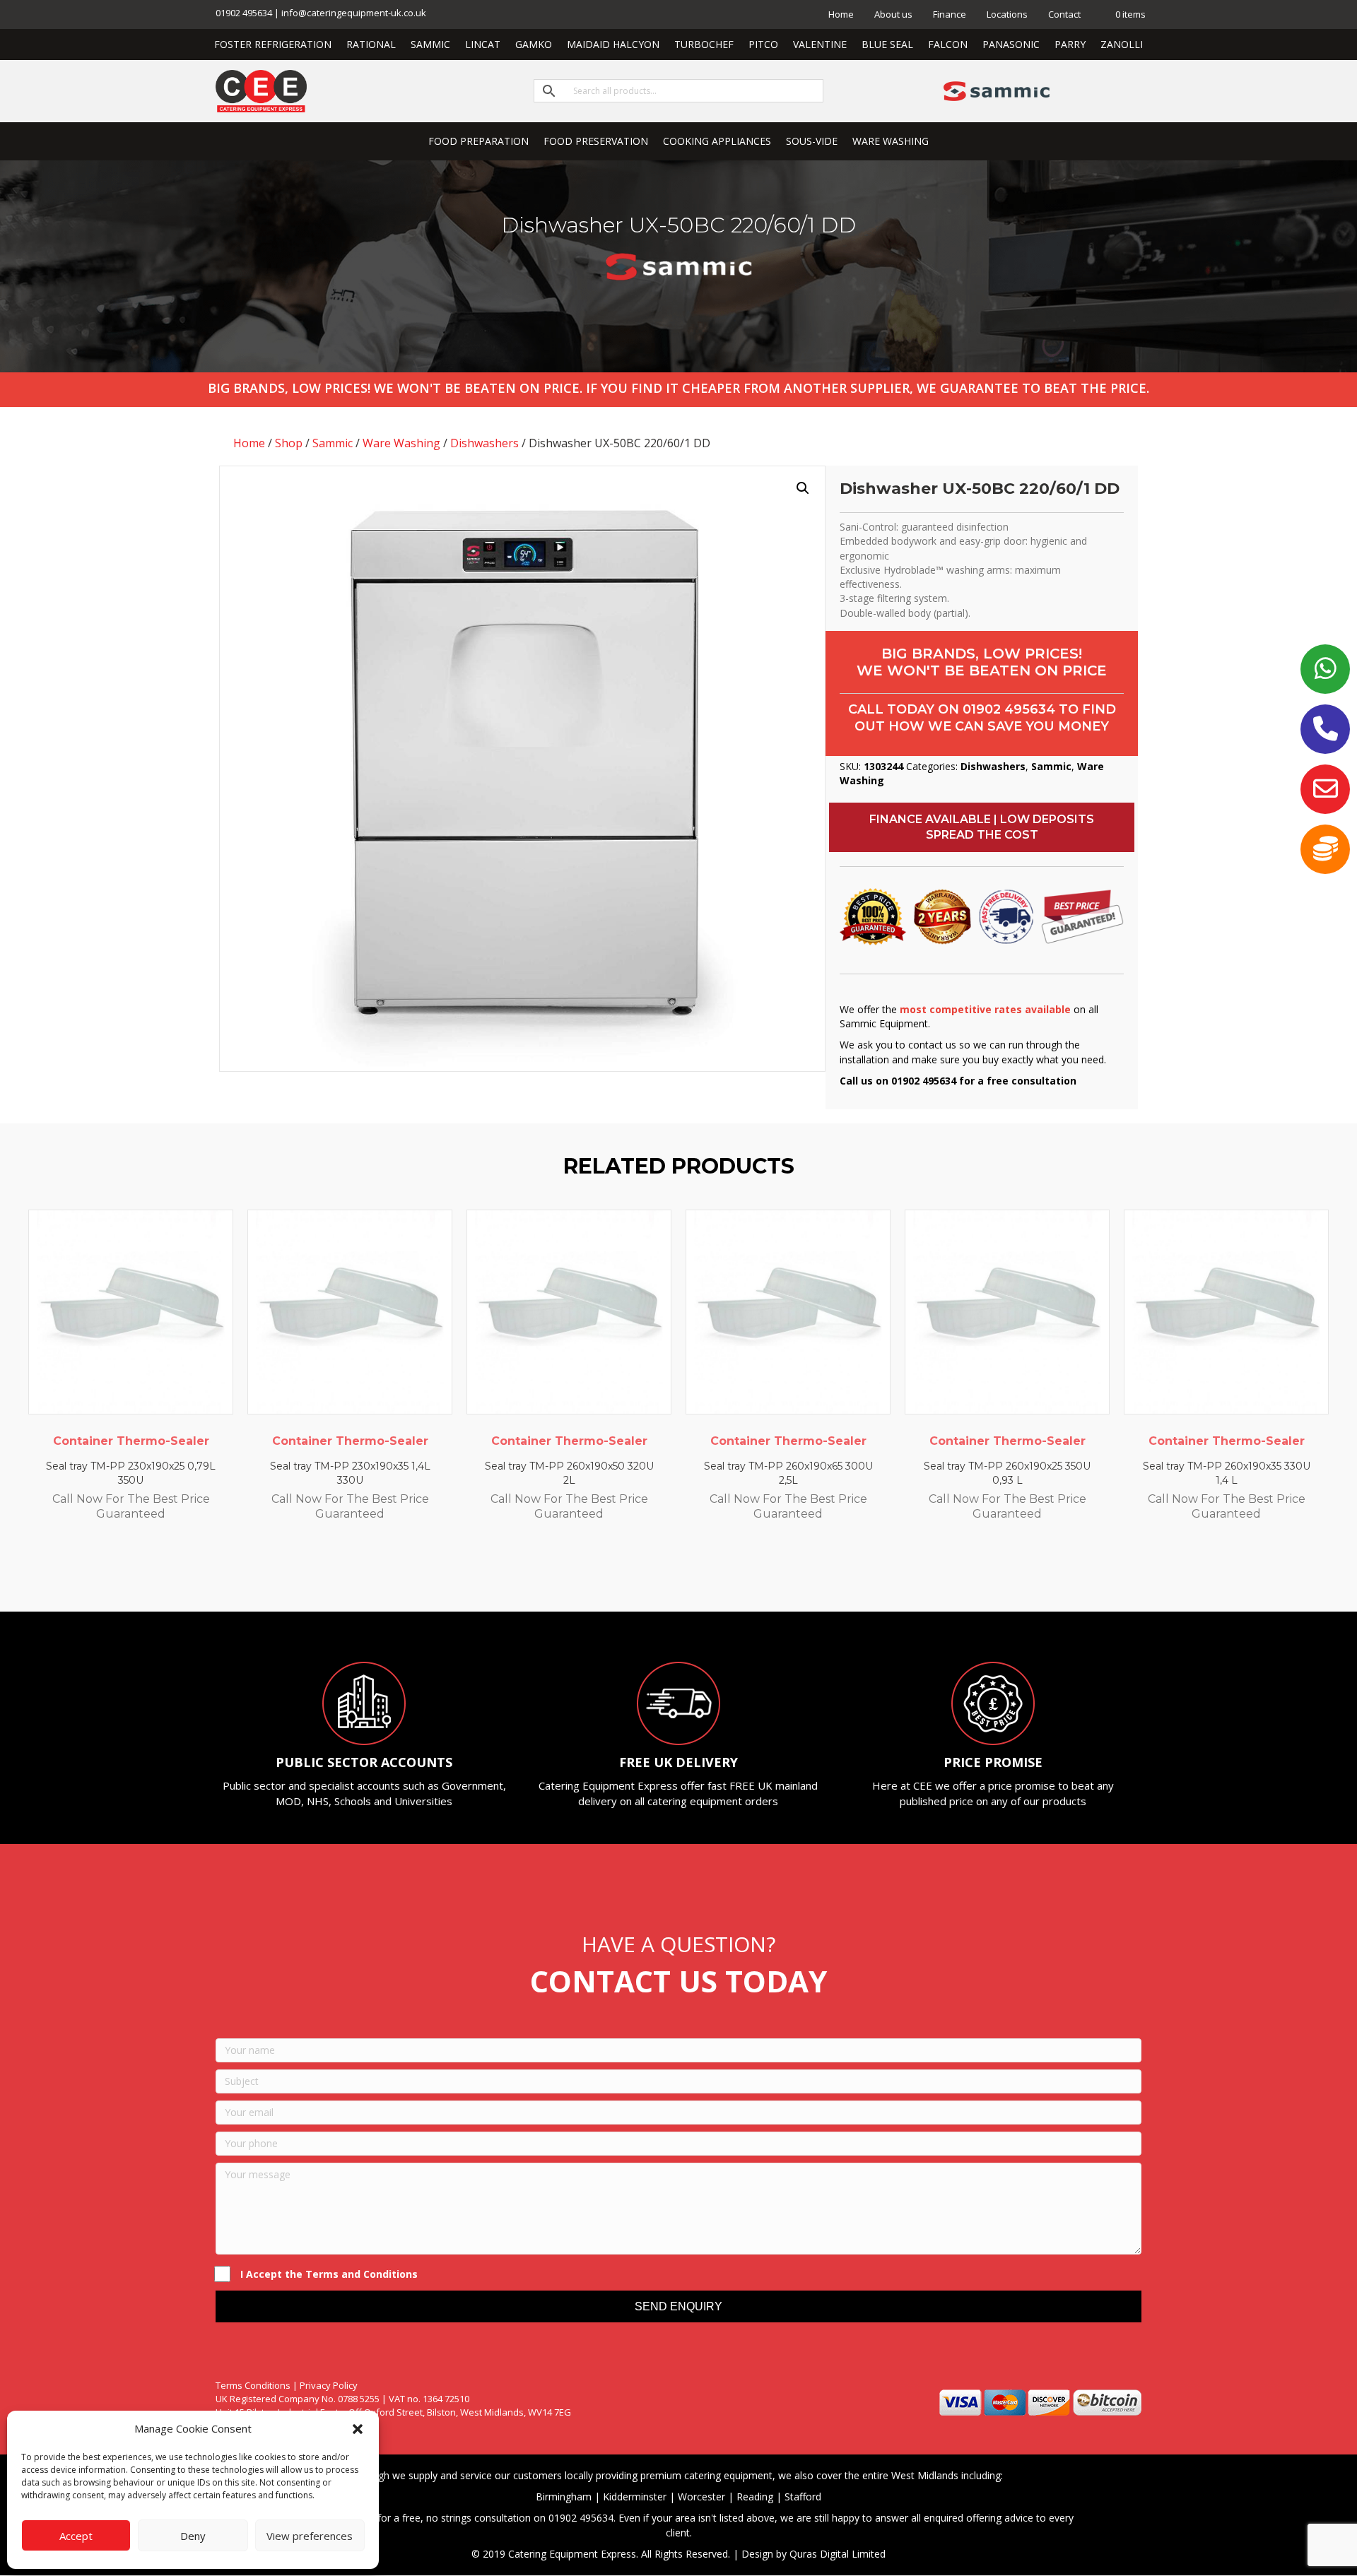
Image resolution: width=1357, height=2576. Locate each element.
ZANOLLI (1122, 44)
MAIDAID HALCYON (613, 44)
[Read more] (219, 1234)
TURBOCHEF (704, 44)
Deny (193, 2536)
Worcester (701, 2497)
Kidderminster (635, 2497)
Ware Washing (401, 443)
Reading (755, 2497)
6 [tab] (700, 1573)
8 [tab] (728, 1573)
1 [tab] (629, 1573)
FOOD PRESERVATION (596, 141)
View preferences (310, 2536)
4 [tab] (671, 1573)
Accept (76, 2536)
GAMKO (534, 44)
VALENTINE (820, 44)
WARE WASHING (891, 141)
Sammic (333, 443)
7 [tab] (714, 1573)
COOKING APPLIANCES (717, 141)
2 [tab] (643, 1573)
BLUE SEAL (887, 44)
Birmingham (564, 2497)
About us (893, 14)
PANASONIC (1011, 44)
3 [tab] (657, 1573)
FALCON (948, 44)
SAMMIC (430, 44)
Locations (1007, 14)
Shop (289, 443)
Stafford (803, 2497)
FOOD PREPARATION (478, 141)
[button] (358, 2429)
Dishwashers (484, 443)
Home (841, 14)
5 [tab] (686, 1573)
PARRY (1070, 44)
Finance (950, 14)
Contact (1064, 14)
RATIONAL (371, 44)
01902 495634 (1009, 709)
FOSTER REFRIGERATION (273, 44)
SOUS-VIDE (812, 141)
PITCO (763, 44)
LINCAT (483, 44)
